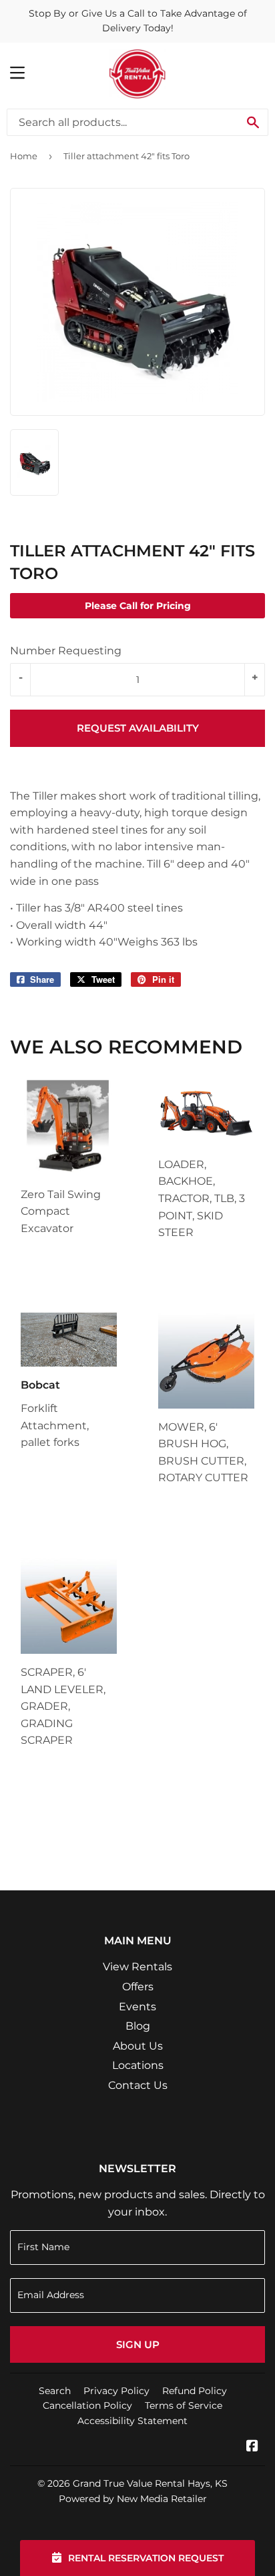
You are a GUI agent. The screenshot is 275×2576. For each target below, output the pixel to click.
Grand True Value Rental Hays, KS (150, 2483)
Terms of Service (184, 2405)
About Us (138, 2046)
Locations (138, 2065)
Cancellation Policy (87, 2405)
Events (137, 2007)
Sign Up (138, 2344)
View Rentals (137, 1967)
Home (24, 156)
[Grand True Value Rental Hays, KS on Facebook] (252, 2447)
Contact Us (138, 2085)
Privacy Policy (116, 2391)
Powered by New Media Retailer (133, 2499)
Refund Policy (195, 2391)
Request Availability (138, 728)
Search (55, 2391)
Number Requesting (66, 651)
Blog (138, 2026)
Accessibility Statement (132, 2421)
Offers (138, 1987)
